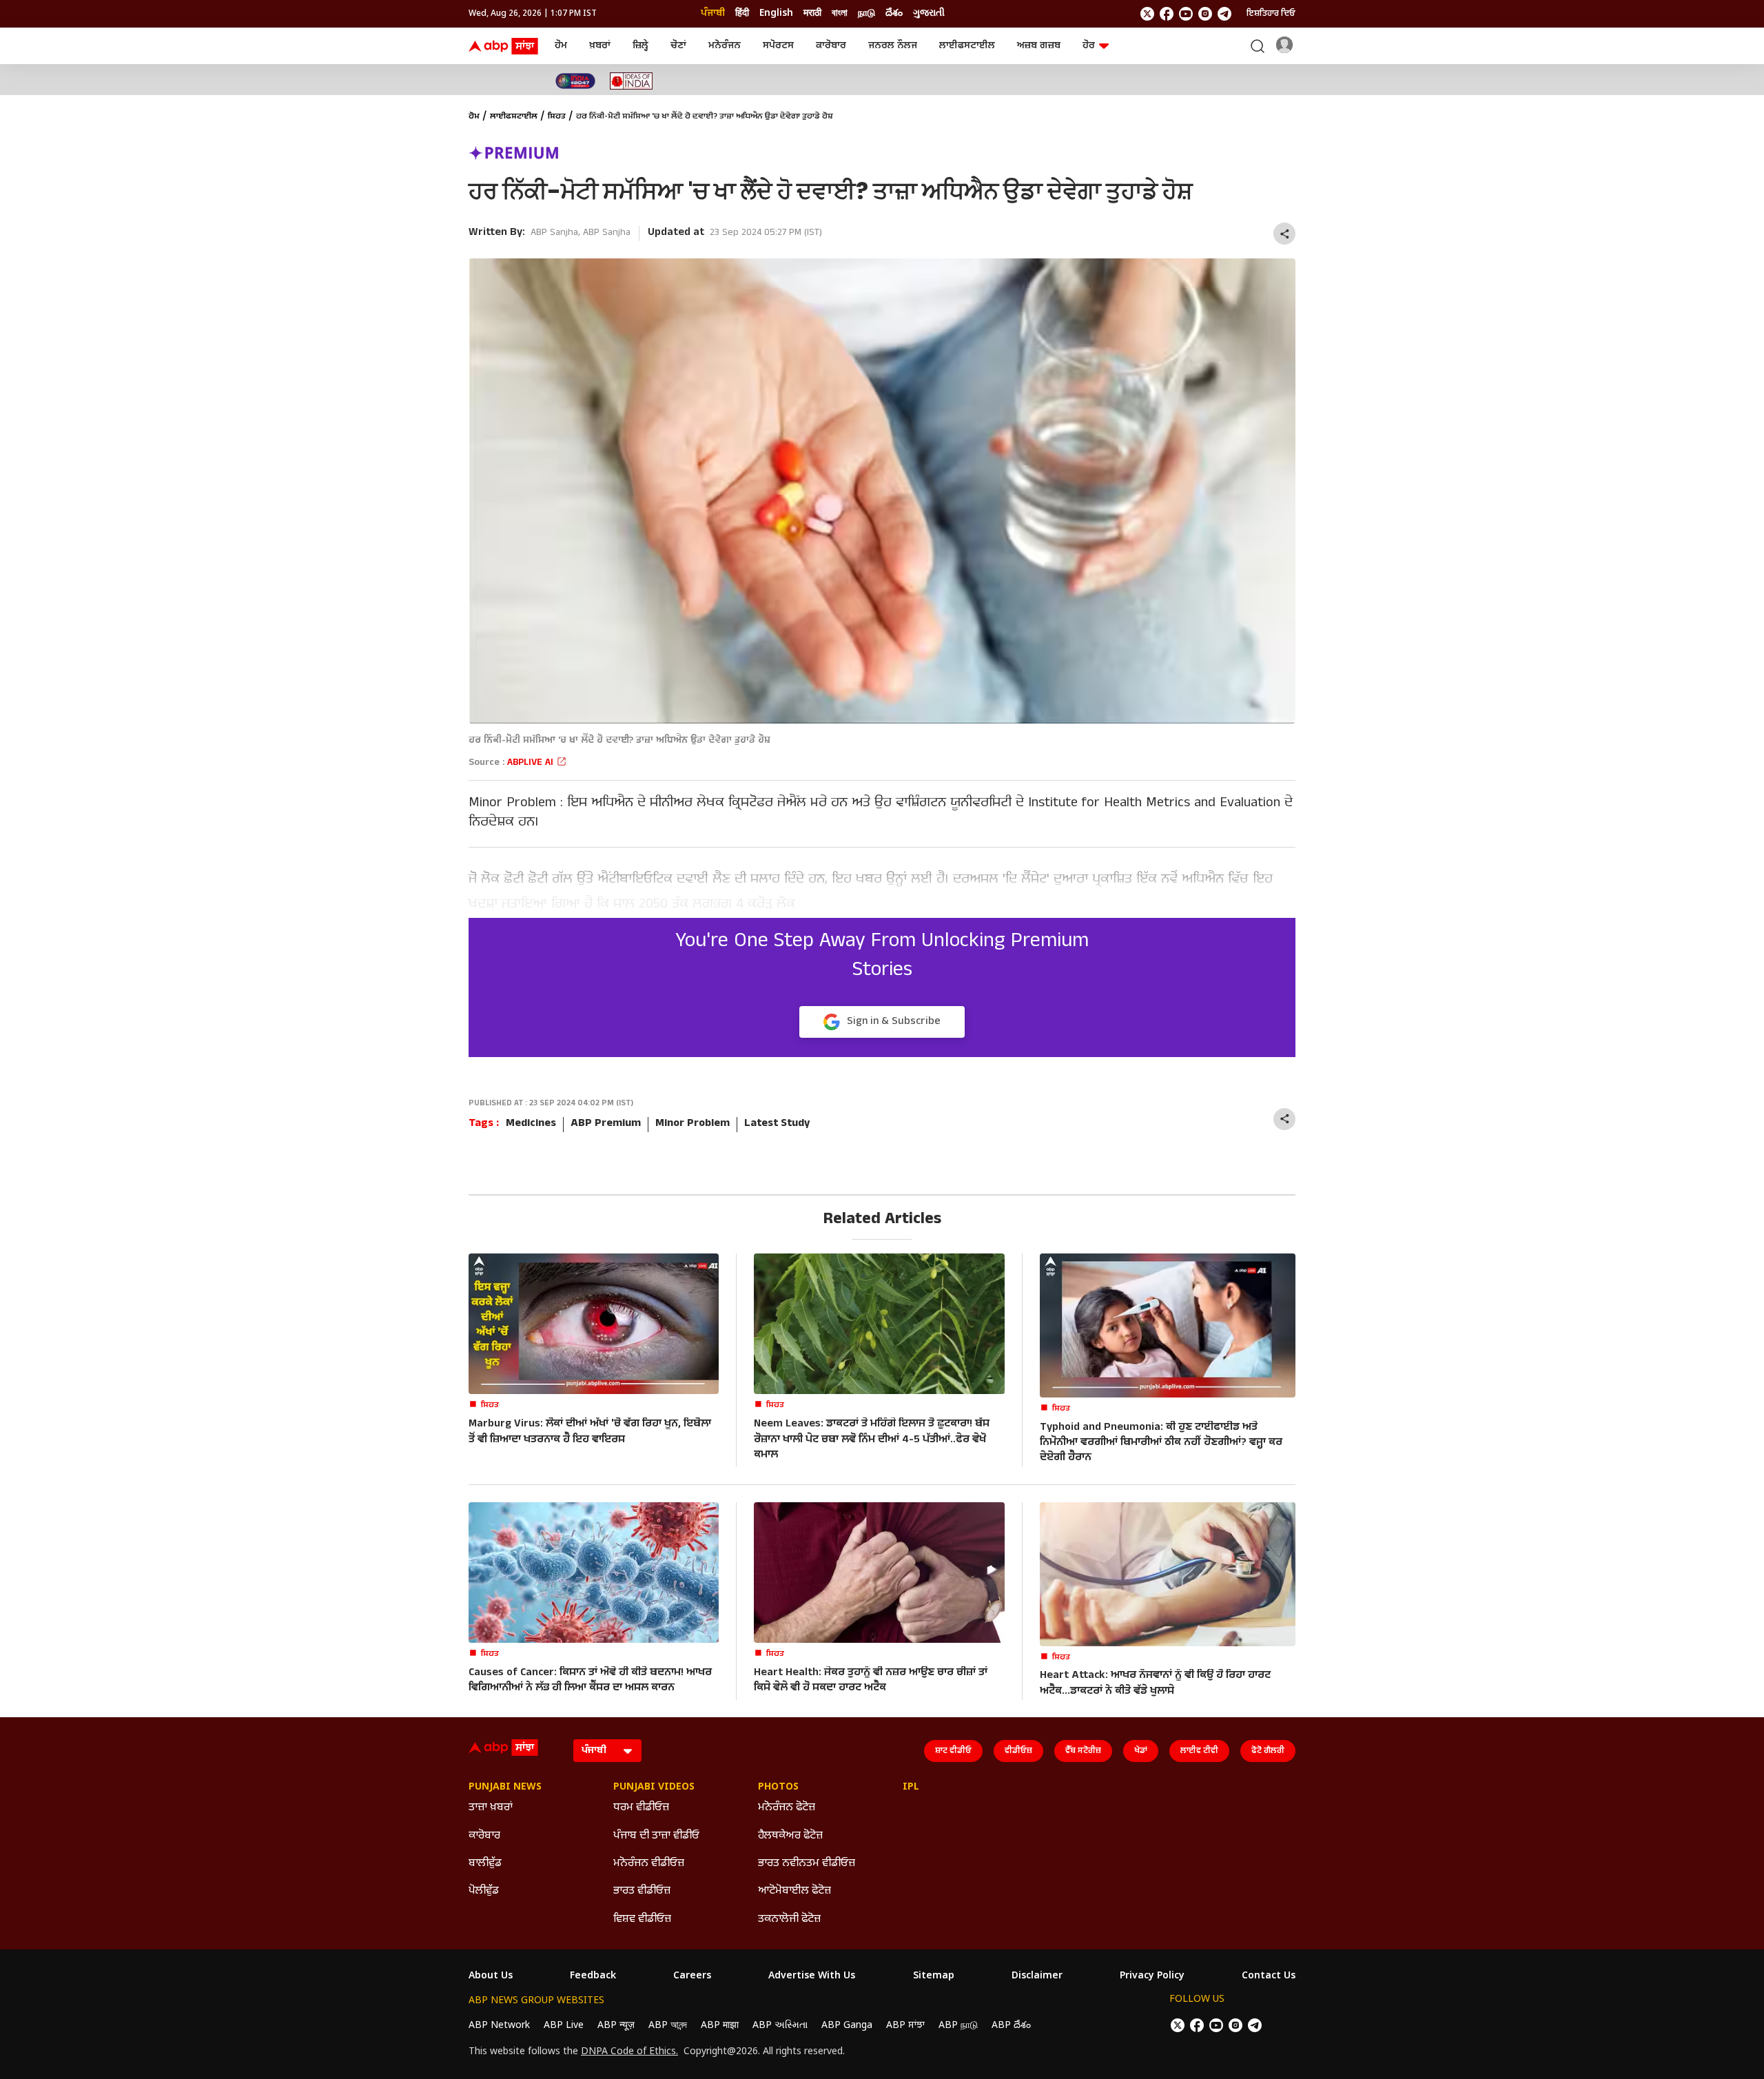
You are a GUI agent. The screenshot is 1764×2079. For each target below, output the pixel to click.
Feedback (593, 1976)
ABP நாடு (958, 2026)
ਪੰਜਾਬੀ (713, 13)
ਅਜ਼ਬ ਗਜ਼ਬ (1039, 46)
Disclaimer (1037, 1976)
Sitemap (934, 1976)
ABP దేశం (1011, 2026)
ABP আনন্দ (668, 2026)
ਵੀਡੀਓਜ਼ (1018, 1751)
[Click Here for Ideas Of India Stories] (632, 81)
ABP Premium (606, 1124)
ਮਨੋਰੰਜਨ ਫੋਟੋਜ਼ (787, 1808)
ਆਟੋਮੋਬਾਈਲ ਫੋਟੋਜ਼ (794, 1891)
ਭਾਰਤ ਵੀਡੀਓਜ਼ (642, 1891)
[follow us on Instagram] (1205, 14)
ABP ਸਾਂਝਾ (905, 2026)
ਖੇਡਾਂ (1141, 1751)
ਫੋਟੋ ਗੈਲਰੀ (1268, 1751)
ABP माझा (720, 2026)
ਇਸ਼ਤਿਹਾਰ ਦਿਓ (1271, 14)
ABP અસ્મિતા (780, 2026)
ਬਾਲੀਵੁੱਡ (485, 1864)
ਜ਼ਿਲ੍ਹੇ (640, 46)
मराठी (812, 13)
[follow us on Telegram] (1224, 14)
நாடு (866, 13)
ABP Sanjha (554, 233)
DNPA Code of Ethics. (629, 2052)
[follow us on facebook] (1167, 14)
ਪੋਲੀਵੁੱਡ (484, 1891)
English (776, 13)
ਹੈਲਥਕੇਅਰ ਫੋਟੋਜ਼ (790, 1836)
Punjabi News (505, 1788)
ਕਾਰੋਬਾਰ (831, 46)
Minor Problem (693, 1124)
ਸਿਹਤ (557, 117)
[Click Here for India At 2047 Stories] (575, 81)
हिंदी (742, 13)
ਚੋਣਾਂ (678, 46)
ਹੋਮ (561, 46)
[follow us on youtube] (1186, 14)
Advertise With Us (812, 1976)
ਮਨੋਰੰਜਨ (725, 46)
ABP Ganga (847, 2026)
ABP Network (499, 2026)
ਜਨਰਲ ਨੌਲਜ (893, 46)
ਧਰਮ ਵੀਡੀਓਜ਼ (641, 1808)
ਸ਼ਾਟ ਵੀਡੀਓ (953, 1751)
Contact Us (1269, 1976)
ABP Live (564, 2026)
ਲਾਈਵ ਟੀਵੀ (1199, 1751)
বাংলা (840, 13)
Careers (692, 1976)
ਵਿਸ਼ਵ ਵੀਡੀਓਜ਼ (642, 1919)
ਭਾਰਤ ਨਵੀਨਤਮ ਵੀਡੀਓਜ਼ (807, 1864)
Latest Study (777, 1124)
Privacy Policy (1152, 1976)
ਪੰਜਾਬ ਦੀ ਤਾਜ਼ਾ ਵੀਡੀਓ (656, 1836)
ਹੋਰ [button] (1089, 46)
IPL (911, 1788)
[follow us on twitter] (1147, 14)
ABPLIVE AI (532, 763)
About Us (491, 1976)
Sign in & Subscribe (894, 1022)
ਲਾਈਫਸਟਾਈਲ (967, 46)
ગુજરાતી (929, 13)
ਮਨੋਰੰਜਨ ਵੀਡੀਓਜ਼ (649, 1864)
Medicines (531, 1124)
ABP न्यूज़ (616, 2026)
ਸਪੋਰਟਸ (778, 46)
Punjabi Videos (654, 1788)
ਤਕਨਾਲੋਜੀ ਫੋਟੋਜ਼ (789, 1919)
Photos (778, 1788)
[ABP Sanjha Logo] (504, 46)
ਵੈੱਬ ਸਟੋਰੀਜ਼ (1083, 1751)
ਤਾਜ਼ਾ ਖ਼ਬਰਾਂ (491, 1808)
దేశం (894, 13)
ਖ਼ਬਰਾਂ (600, 46)
